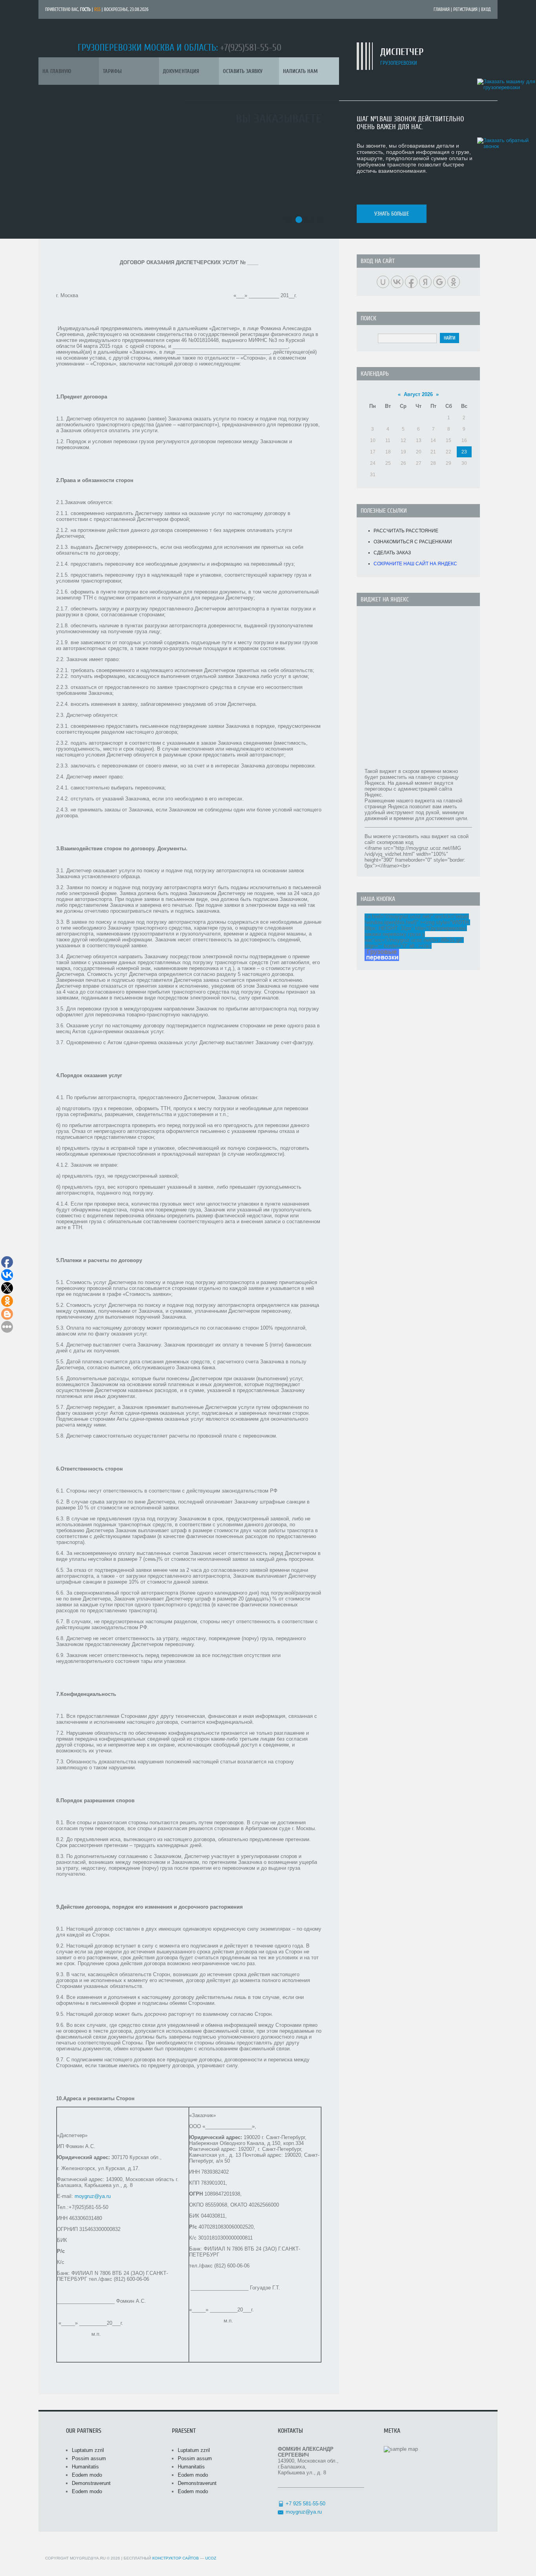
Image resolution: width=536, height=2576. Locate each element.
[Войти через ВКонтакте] (397, 282)
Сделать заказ (392, 553)
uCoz (211, 2558)
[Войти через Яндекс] (425, 282)
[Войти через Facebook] (411, 282)
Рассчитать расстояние (406, 531)
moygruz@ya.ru (93, 2196)
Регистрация (465, 9)
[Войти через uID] (383, 282)
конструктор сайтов (176, 2558)
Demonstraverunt (91, 2483)
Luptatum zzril (88, 2450)
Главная (442, 9)
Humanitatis (85, 2467)
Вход (486, 9)
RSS (97, 9)
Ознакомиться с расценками (413, 542)
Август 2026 (418, 394)
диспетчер (402, 52)
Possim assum (89, 2458)
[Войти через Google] (439, 282)
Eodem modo (87, 2475)
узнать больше (392, 214)
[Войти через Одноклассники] (454, 282)
